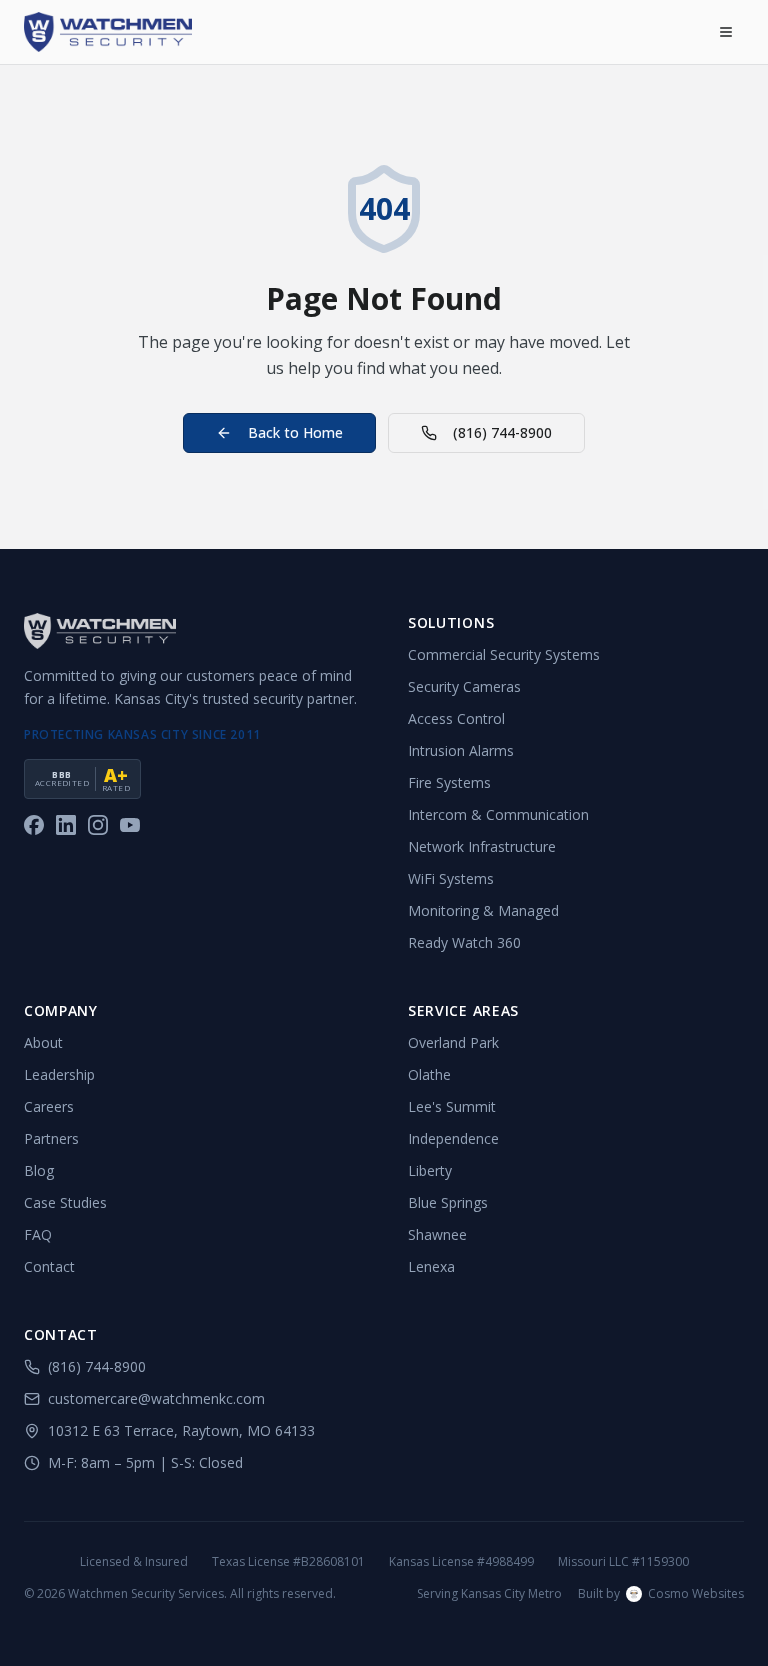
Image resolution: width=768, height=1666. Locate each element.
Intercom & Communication (498, 814)
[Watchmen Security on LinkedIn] (66, 825)
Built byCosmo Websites (661, 1594)
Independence (453, 1138)
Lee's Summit (452, 1106)
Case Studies (65, 1202)
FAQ (38, 1234)
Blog (39, 1170)
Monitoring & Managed (483, 910)
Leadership (59, 1074)
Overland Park (453, 1042)
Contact (49, 1266)
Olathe (429, 1074)
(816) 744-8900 (502, 432)
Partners (51, 1138)
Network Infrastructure (482, 846)
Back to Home (295, 432)
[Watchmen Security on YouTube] (130, 825)
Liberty (430, 1170)
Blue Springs (448, 1202)
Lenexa (431, 1266)
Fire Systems (449, 782)
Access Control (456, 718)
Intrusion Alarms (461, 750)
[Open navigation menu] (726, 32)
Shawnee (437, 1234)
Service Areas (463, 1010)
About (43, 1042)
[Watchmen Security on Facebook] (34, 825)
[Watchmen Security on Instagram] (98, 825)
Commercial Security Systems (504, 654)
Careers (49, 1106)
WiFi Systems (451, 878)
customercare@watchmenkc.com (156, 1398)
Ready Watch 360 (464, 942)
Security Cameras (464, 686)
